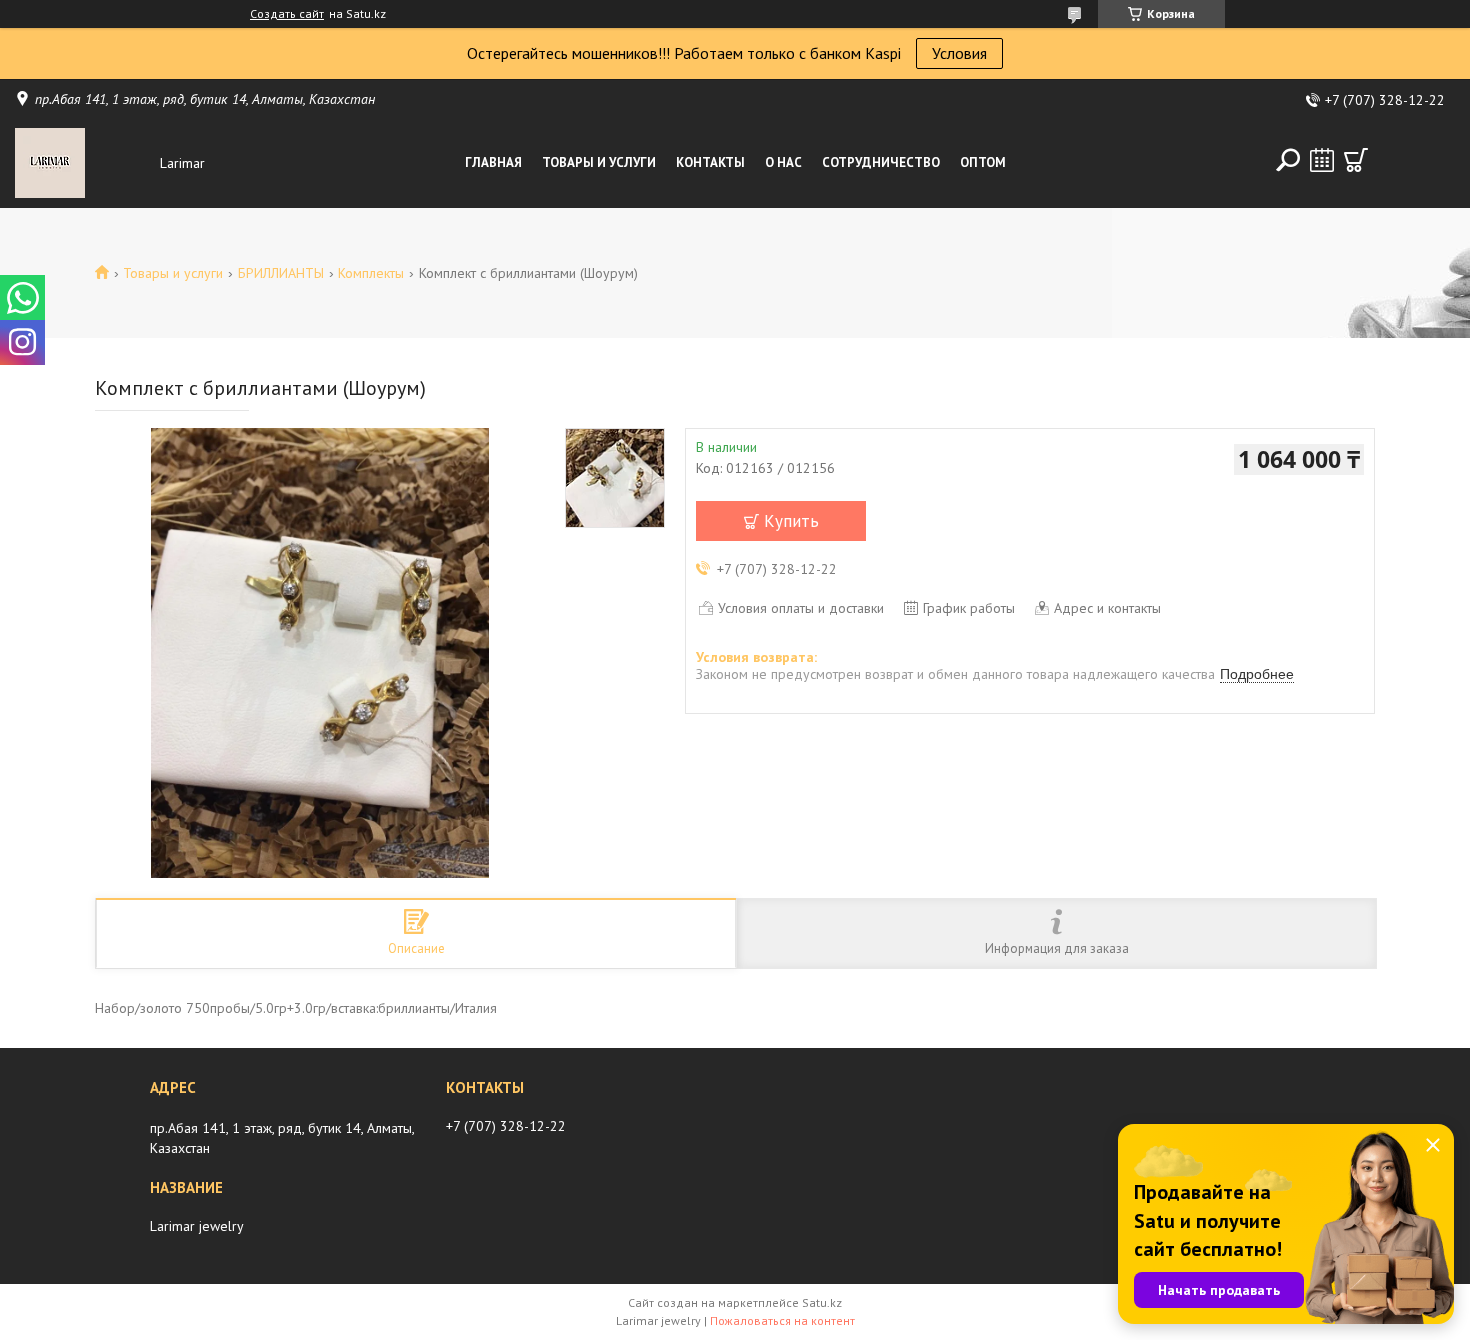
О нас (783, 162)
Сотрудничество (881, 162)
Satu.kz (822, 1302)
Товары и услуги (599, 162)
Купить (791, 521)
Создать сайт (287, 14)
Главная (493, 162)
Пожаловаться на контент (782, 1320)
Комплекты (371, 273)
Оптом (983, 162)
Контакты (710, 162)
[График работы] (1322, 160)
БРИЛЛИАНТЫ (281, 273)
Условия (959, 53)
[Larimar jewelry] (82, 163)
